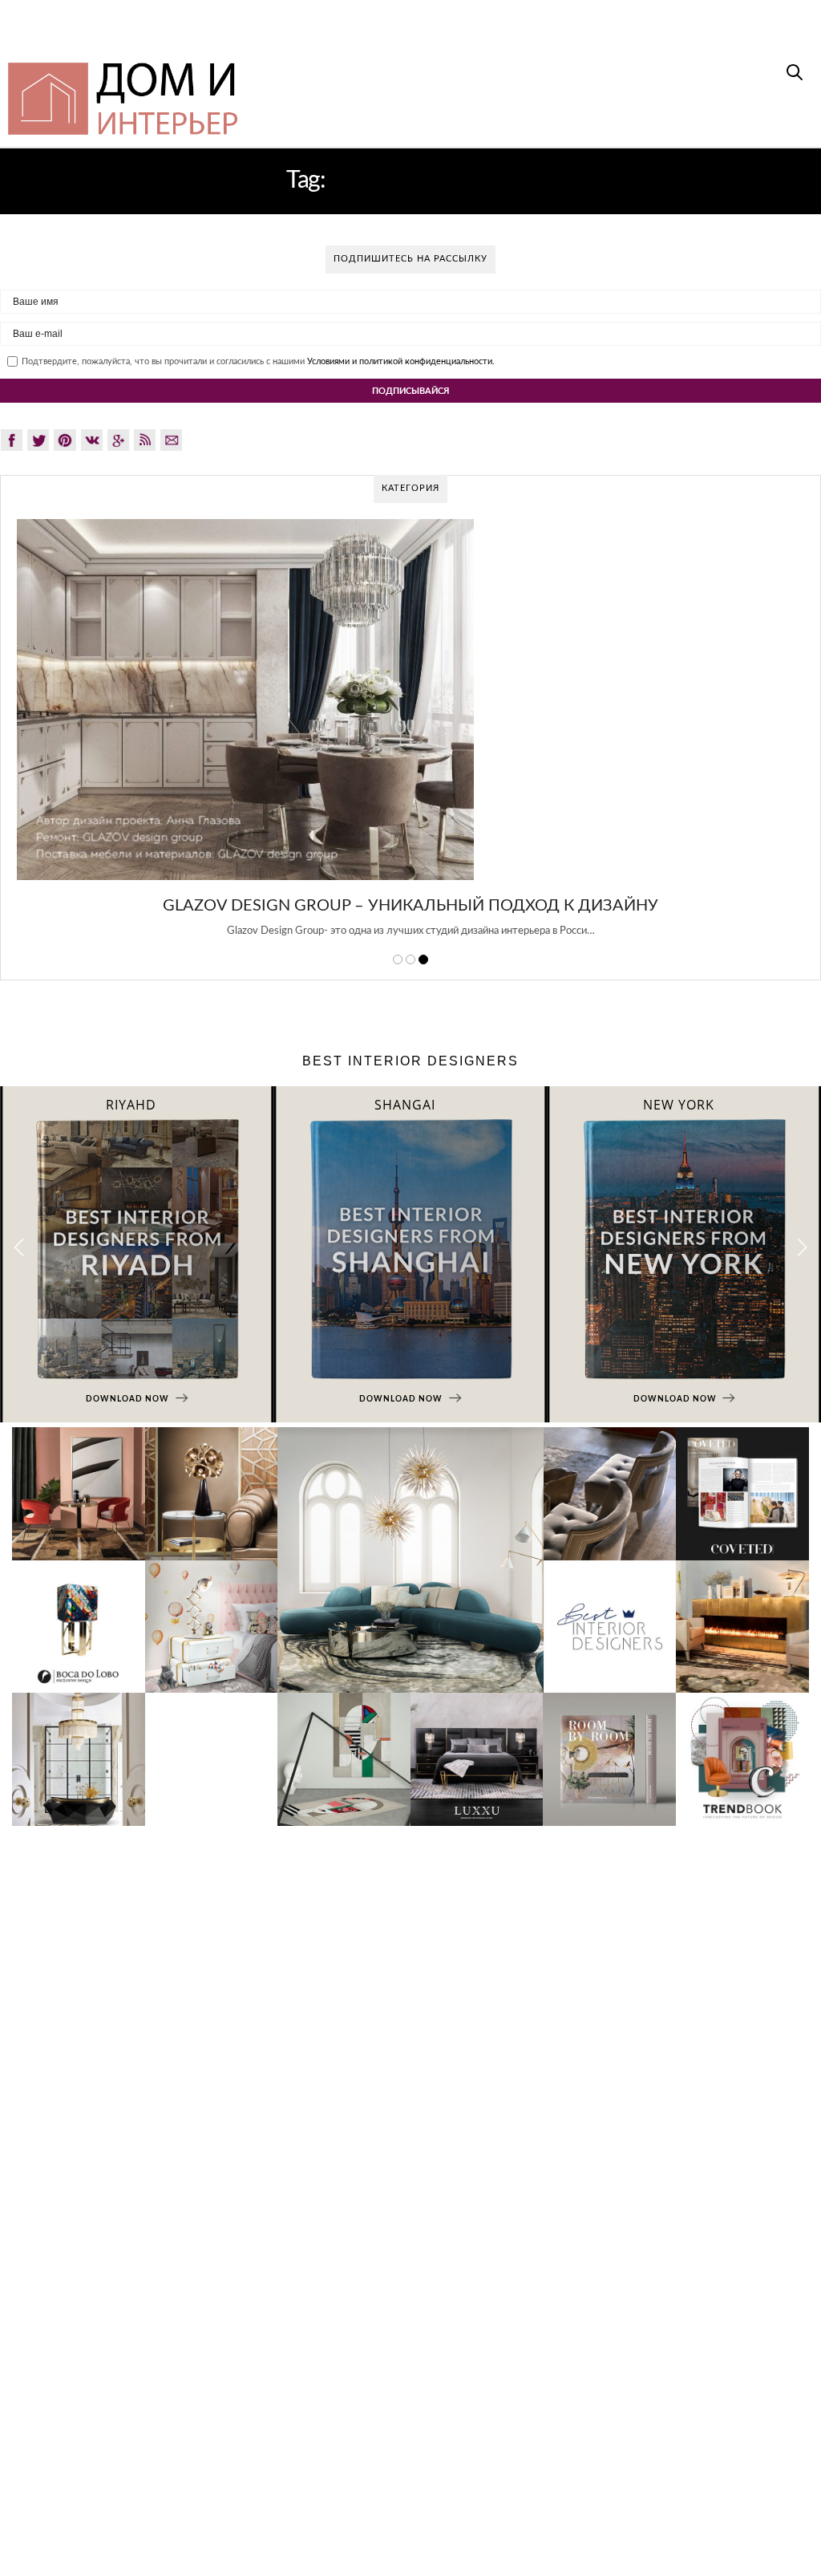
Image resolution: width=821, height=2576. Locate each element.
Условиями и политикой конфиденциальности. (401, 361)
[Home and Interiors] (211, 91)
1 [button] (398, 959)
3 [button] (423, 959)
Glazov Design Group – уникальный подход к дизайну (410, 906)
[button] (802, 1248)
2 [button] (410, 959)
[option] (410, 737)
